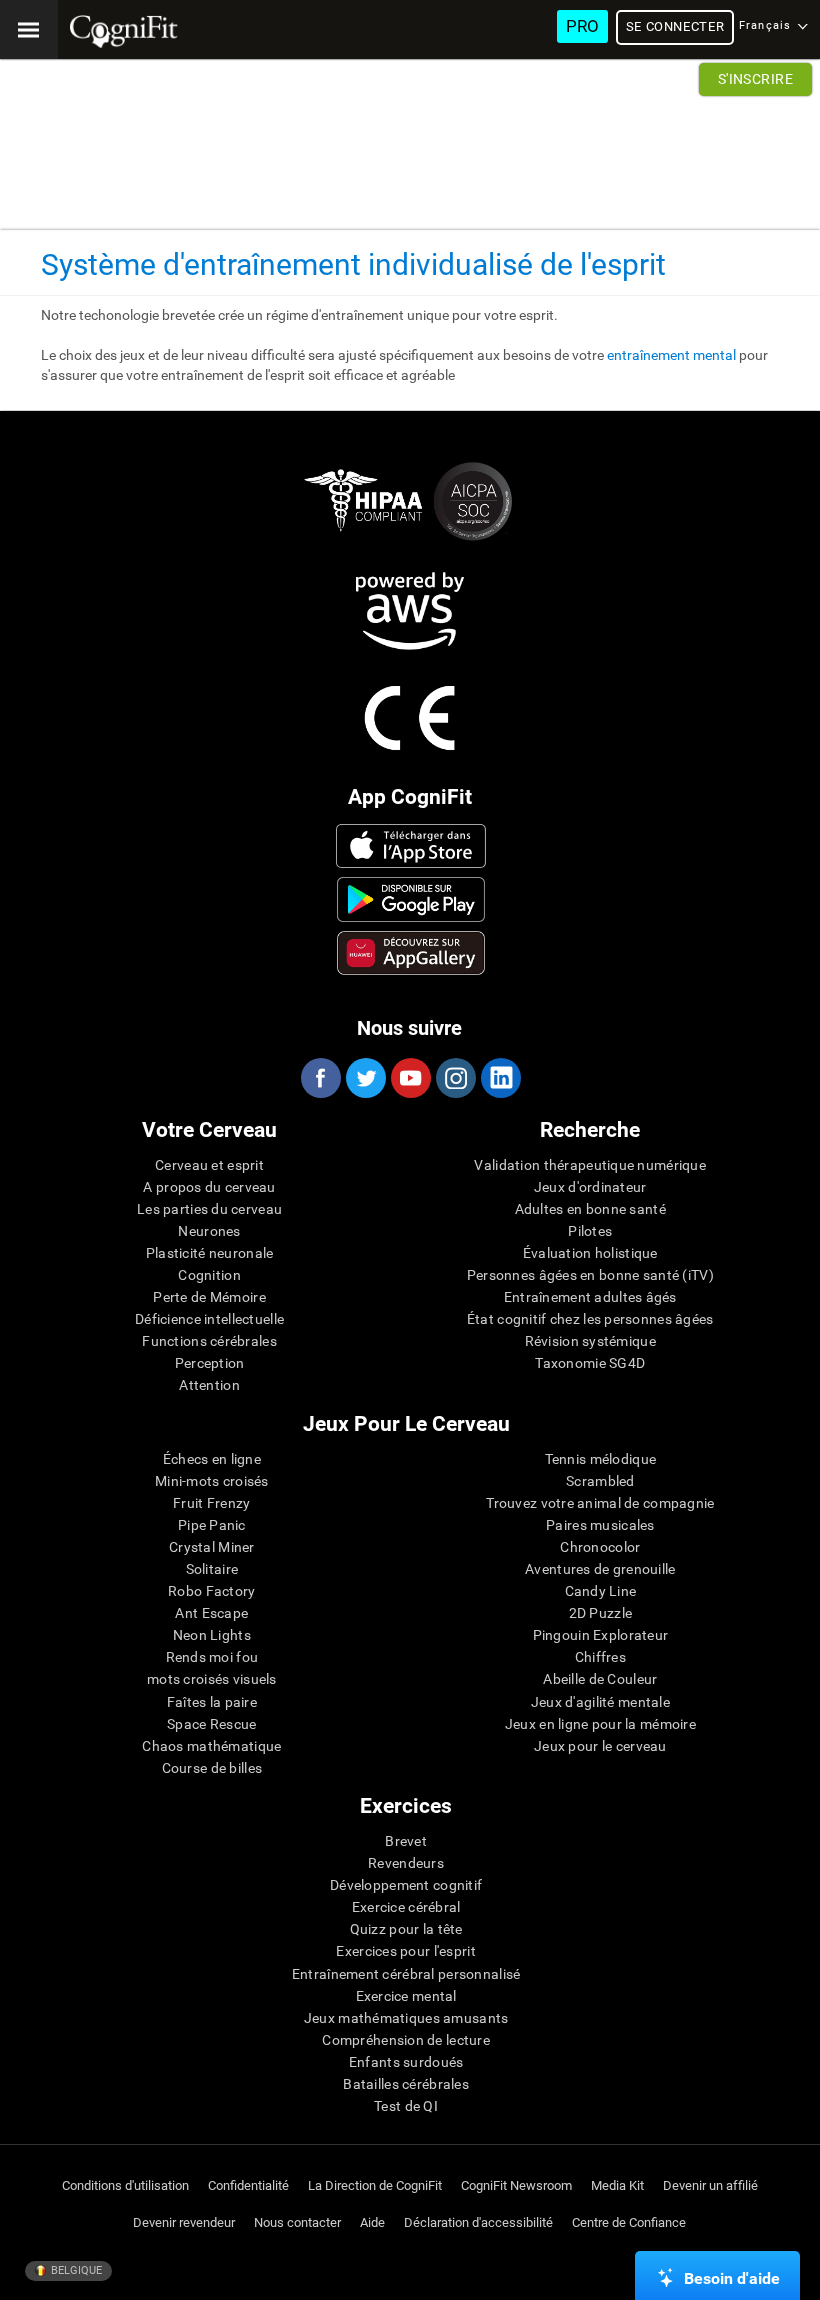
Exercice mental (406, 1996)
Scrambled (600, 1481)
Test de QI (406, 2106)
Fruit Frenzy (211, 1503)
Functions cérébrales (209, 1341)
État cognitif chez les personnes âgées (590, 1319)
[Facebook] (320, 1078)
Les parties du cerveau (209, 1209)
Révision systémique (590, 1341)
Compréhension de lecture (406, 2040)
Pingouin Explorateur (601, 1635)
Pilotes (590, 1231)
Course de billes (212, 1768)
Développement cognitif (406, 1885)
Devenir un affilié (710, 2185)
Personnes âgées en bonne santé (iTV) (590, 1275)
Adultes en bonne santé (590, 1209)
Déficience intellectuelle (209, 1319)
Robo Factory (211, 1591)
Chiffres (600, 1657)
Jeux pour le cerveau (600, 1746)
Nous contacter (297, 2222)
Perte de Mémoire (209, 1297)
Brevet (406, 1841)
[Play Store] (411, 899)
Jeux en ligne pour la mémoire (600, 1724)
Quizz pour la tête (406, 1929)
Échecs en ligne (212, 1459)
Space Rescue (211, 1724)
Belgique (75, 2270)
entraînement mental (671, 355)
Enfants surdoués (406, 2062)
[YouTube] (410, 1078)
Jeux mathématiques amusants (406, 2018)
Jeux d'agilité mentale (600, 1702)
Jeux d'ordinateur (590, 1187)
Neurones (209, 1231)
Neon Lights (212, 1635)
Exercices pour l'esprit (405, 1951)
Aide (372, 2222)
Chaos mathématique (211, 1746)
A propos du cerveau (209, 1187)
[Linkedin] (500, 1078)
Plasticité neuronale (210, 1253)
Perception (210, 1363)
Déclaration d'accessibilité (478, 2222)
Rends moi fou (212, 1657)
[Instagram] (455, 1078)
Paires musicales (600, 1525)
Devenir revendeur (184, 2222)
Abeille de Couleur (600, 1679)
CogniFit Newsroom (516, 2185)
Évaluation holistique (590, 1253)
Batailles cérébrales (406, 2084)
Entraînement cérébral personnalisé (406, 1974)
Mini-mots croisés (212, 1481)
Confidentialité (248, 2185)
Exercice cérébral (406, 1907)
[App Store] (411, 846)
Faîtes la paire (212, 1702)
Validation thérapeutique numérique (590, 1165)
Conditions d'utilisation (125, 2185)
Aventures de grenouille (600, 1569)
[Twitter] (365, 1078)
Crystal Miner (212, 1547)
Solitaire (212, 1569)
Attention (209, 1385)
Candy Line (601, 1591)
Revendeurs (406, 1863)
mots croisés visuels (212, 1679)
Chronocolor (600, 1547)
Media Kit (617, 2185)
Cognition (209, 1275)
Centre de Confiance (629, 2222)
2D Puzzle (601, 1613)
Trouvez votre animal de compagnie (600, 1503)
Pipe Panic (212, 1525)
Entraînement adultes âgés (590, 1297)
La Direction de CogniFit (375, 2185)
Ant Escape (211, 1613)
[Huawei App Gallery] (411, 953)
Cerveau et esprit (209, 1165)
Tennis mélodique (600, 1459)
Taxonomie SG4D (590, 1363)
